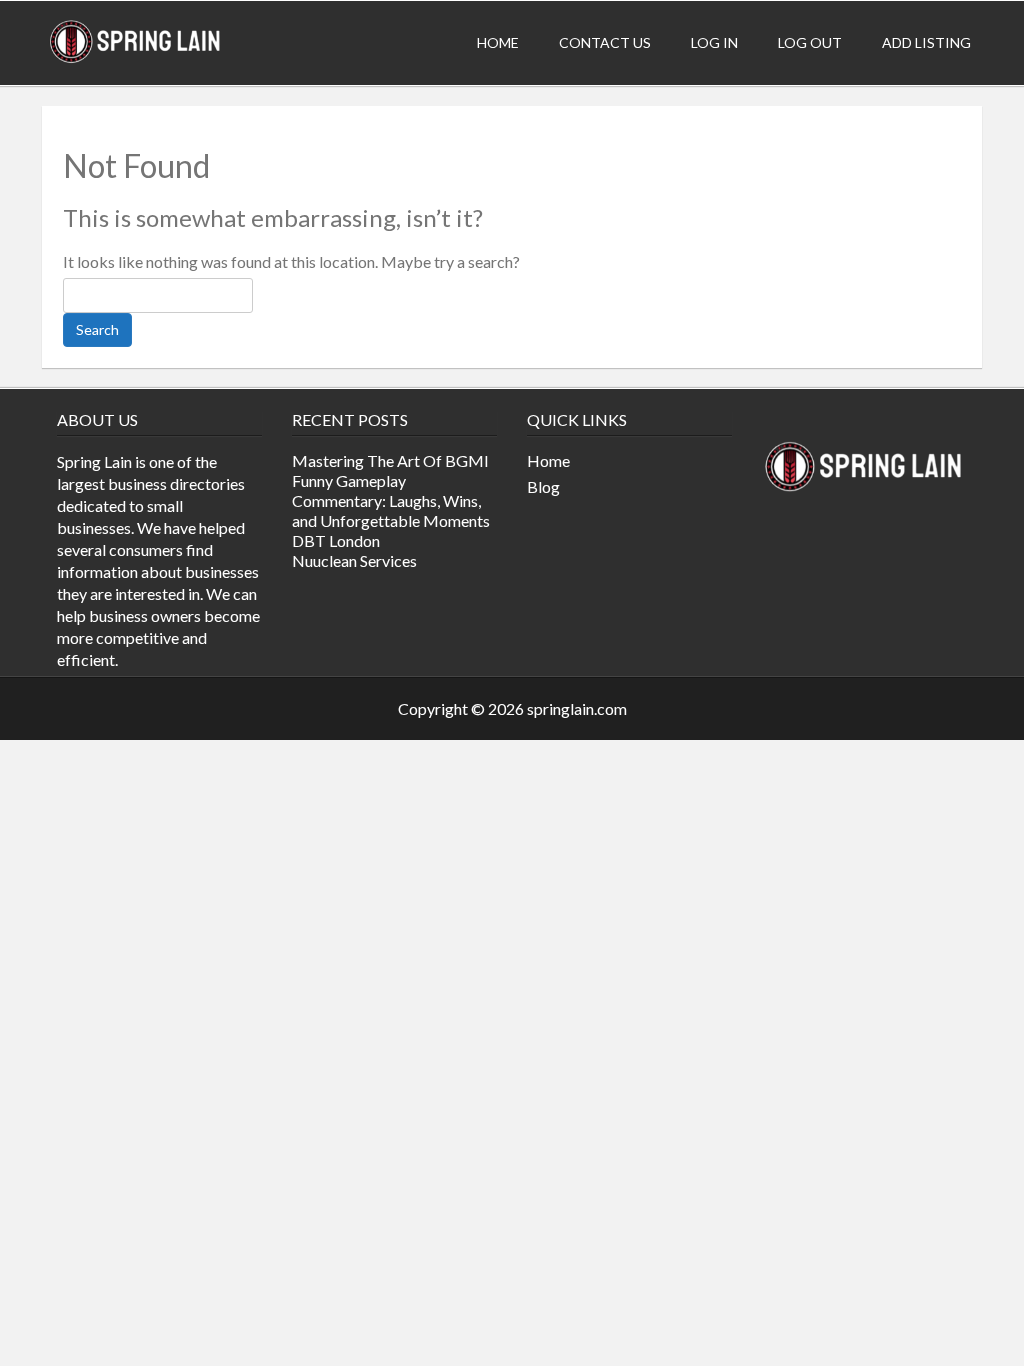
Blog (543, 486)
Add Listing (926, 42)
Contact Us (605, 42)
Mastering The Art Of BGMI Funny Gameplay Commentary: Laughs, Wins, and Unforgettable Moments (391, 490)
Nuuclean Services (354, 560)
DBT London (336, 540)
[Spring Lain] (136, 60)
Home (498, 42)
